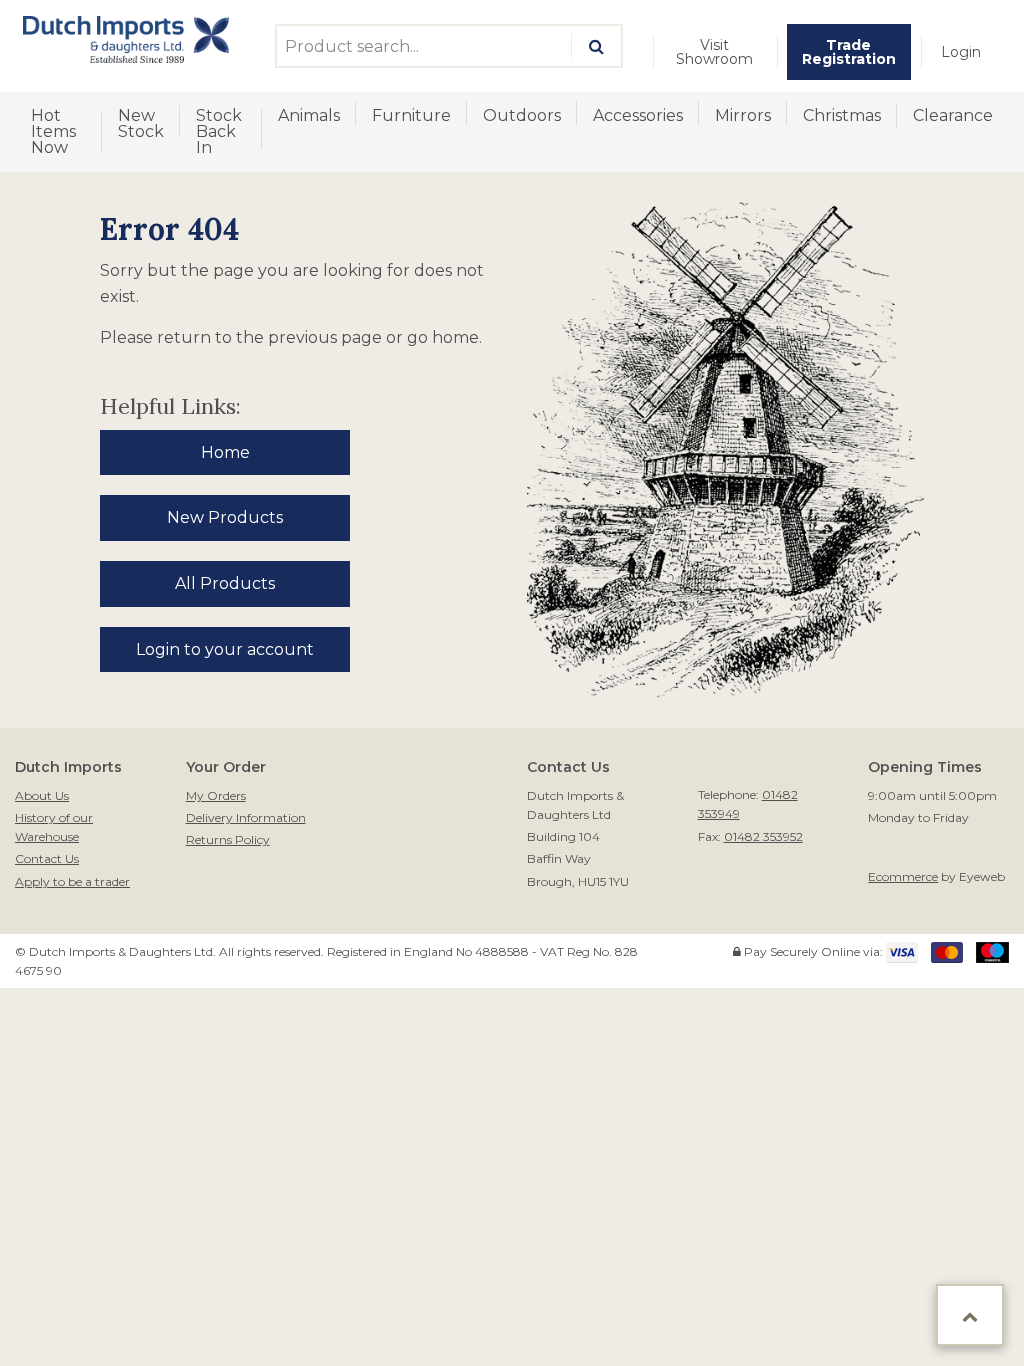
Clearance (953, 115)
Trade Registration (849, 52)
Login (961, 52)
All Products (225, 583)
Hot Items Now (53, 131)
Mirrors (743, 115)
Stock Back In (219, 131)
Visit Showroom (714, 52)
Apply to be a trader (72, 881)
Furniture (411, 115)
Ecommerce (903, 876)
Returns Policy (228, 839)
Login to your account (225, 649)
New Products (225, 517)
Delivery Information (246, 817)
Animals (309, 115)
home (455, 337)
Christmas (842, 115)
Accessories (638, 115)
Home (225, 452)
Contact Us (47, 858)
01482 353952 (763, 836)
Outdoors (522, 115)
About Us (42, 795)
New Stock (141, 123)
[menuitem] (715, 52)
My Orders (216, 795)
